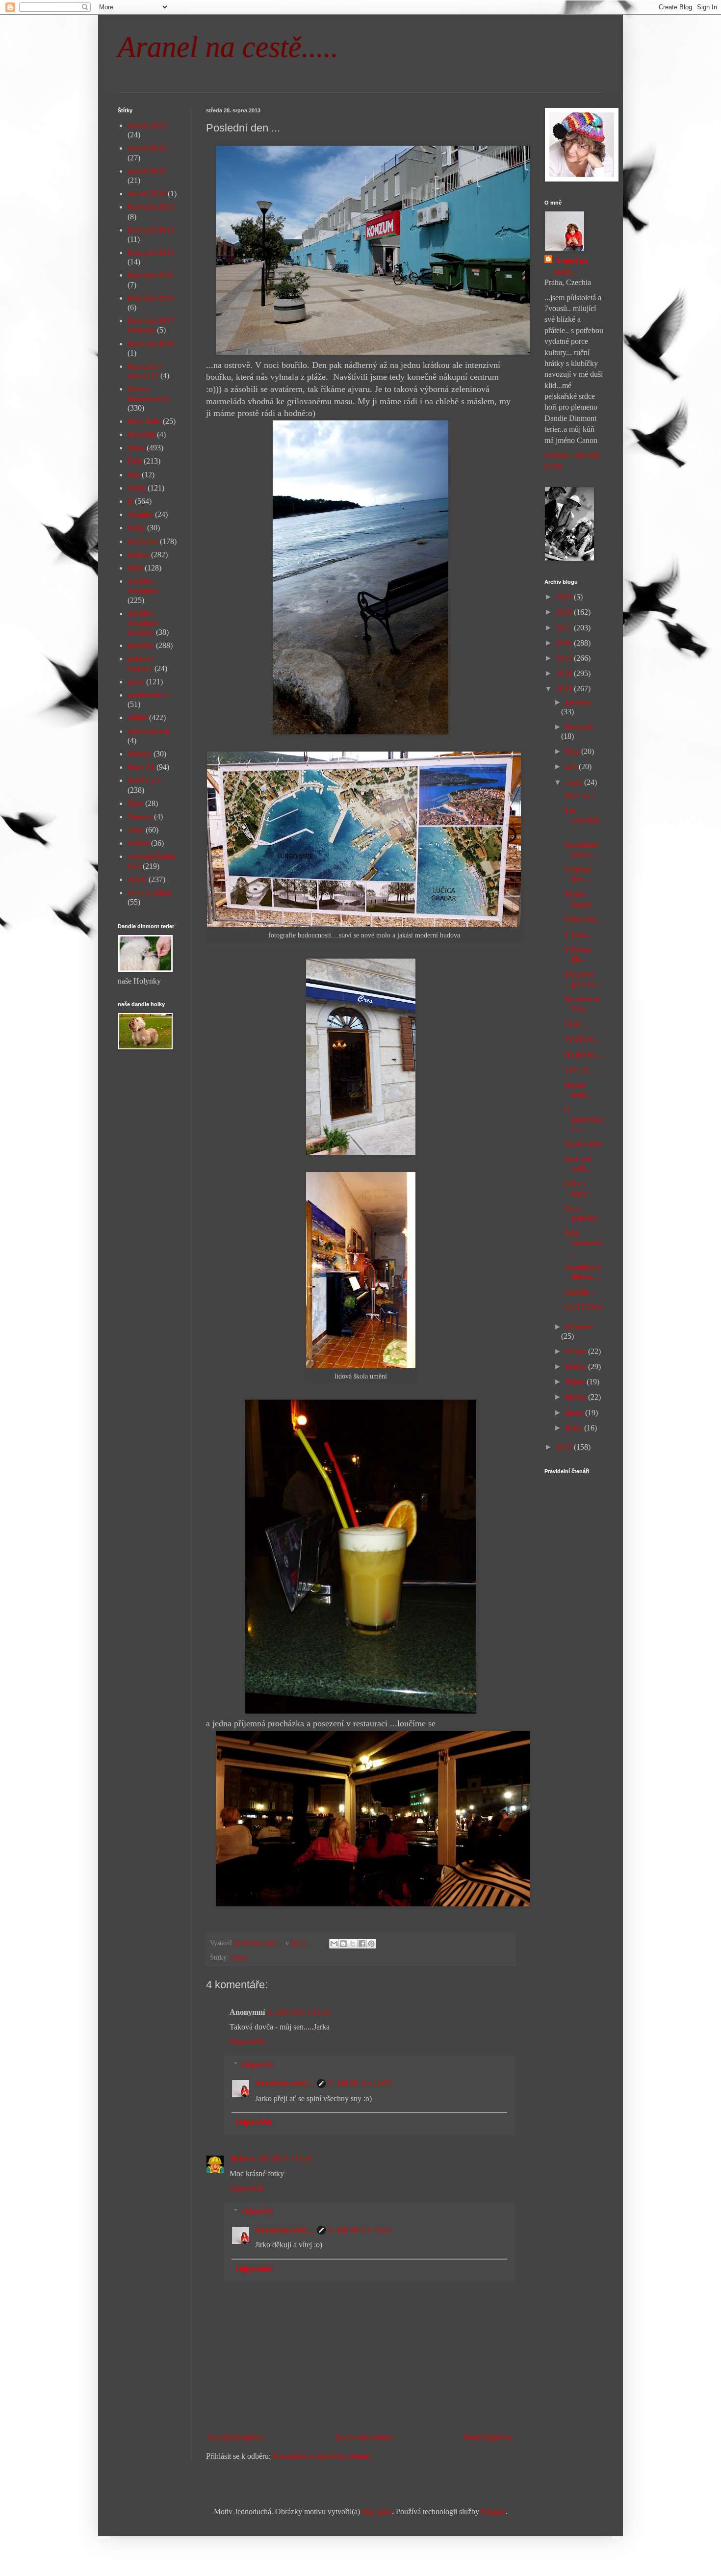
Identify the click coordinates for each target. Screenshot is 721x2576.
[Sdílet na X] (353, 1944)
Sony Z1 (141, 767)
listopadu (579, 727)
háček (137, 488)
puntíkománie (149, 695)
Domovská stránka (364, 2437)
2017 (565, 628)
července (579, 1327)
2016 (565, 643)
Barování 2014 (151, 252)
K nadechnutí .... (584, 1119)
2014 (565, 673)
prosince (579, 702)
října (573, 751)
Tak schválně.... (583, 820)
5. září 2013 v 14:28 (299, 2012)
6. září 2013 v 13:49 (281, 2158)
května (577, 1366)
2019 (565, 597)
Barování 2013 (151, 230)
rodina (137, 717)
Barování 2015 (151, 275)
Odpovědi (257, 2065)
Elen (135, 461)
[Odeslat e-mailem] (334, 1944)
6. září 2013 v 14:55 (360, 2083)
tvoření (138, 843)
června (577, 1351)
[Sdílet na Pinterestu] (371, 1944)
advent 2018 (147, 194)
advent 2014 (147, 148)
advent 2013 (147, 125)
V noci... (578, 934)
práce (136, 682)
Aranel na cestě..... (228, 47)
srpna (575, 782)
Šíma (135, 803)
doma (136, 448)
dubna (576, 1382)
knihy (136, 528)
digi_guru (377, 2511)
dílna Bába (144, 421)
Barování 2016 (151, 298)
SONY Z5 (144, 780)
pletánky (141, 645)
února (575, 1413)
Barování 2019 (151, 344)
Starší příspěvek (488, 2437)
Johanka (140, 514)
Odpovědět (247, 2042)
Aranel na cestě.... (284, 2083)
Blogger (493, 2511)
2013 (565, 689)
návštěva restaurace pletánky (143, 623)
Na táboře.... (583, 1054)
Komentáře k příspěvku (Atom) (321, 2456)
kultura (138, 555)
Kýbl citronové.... (583, 1242)
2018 (565, 612)
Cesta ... (577, 1024)
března (577, 1397)
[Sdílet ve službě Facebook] (362, 1944)
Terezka (140, 817)
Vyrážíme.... (583, 1039)
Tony (136, 830)
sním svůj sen (148, 731)
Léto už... (579, 1070)
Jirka (238, 2158)
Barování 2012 (151, 207)
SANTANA (583, 1307)
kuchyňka (143, 541)
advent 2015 (147, 171)
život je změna (150, 893)
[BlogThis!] (343, 1944)
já (130, 501)
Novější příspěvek (236, 2437)
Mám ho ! (579, 795)
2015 (565, 658)
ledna (575, 1428)
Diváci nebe (583, 1144)
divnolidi (141, 434)
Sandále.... (580, 1292)
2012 (565, 1447)
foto (134, 475)
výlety (239, 1957)
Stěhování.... (583, 919)
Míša (135, 568)
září (572, 767)
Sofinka (140, 754)
